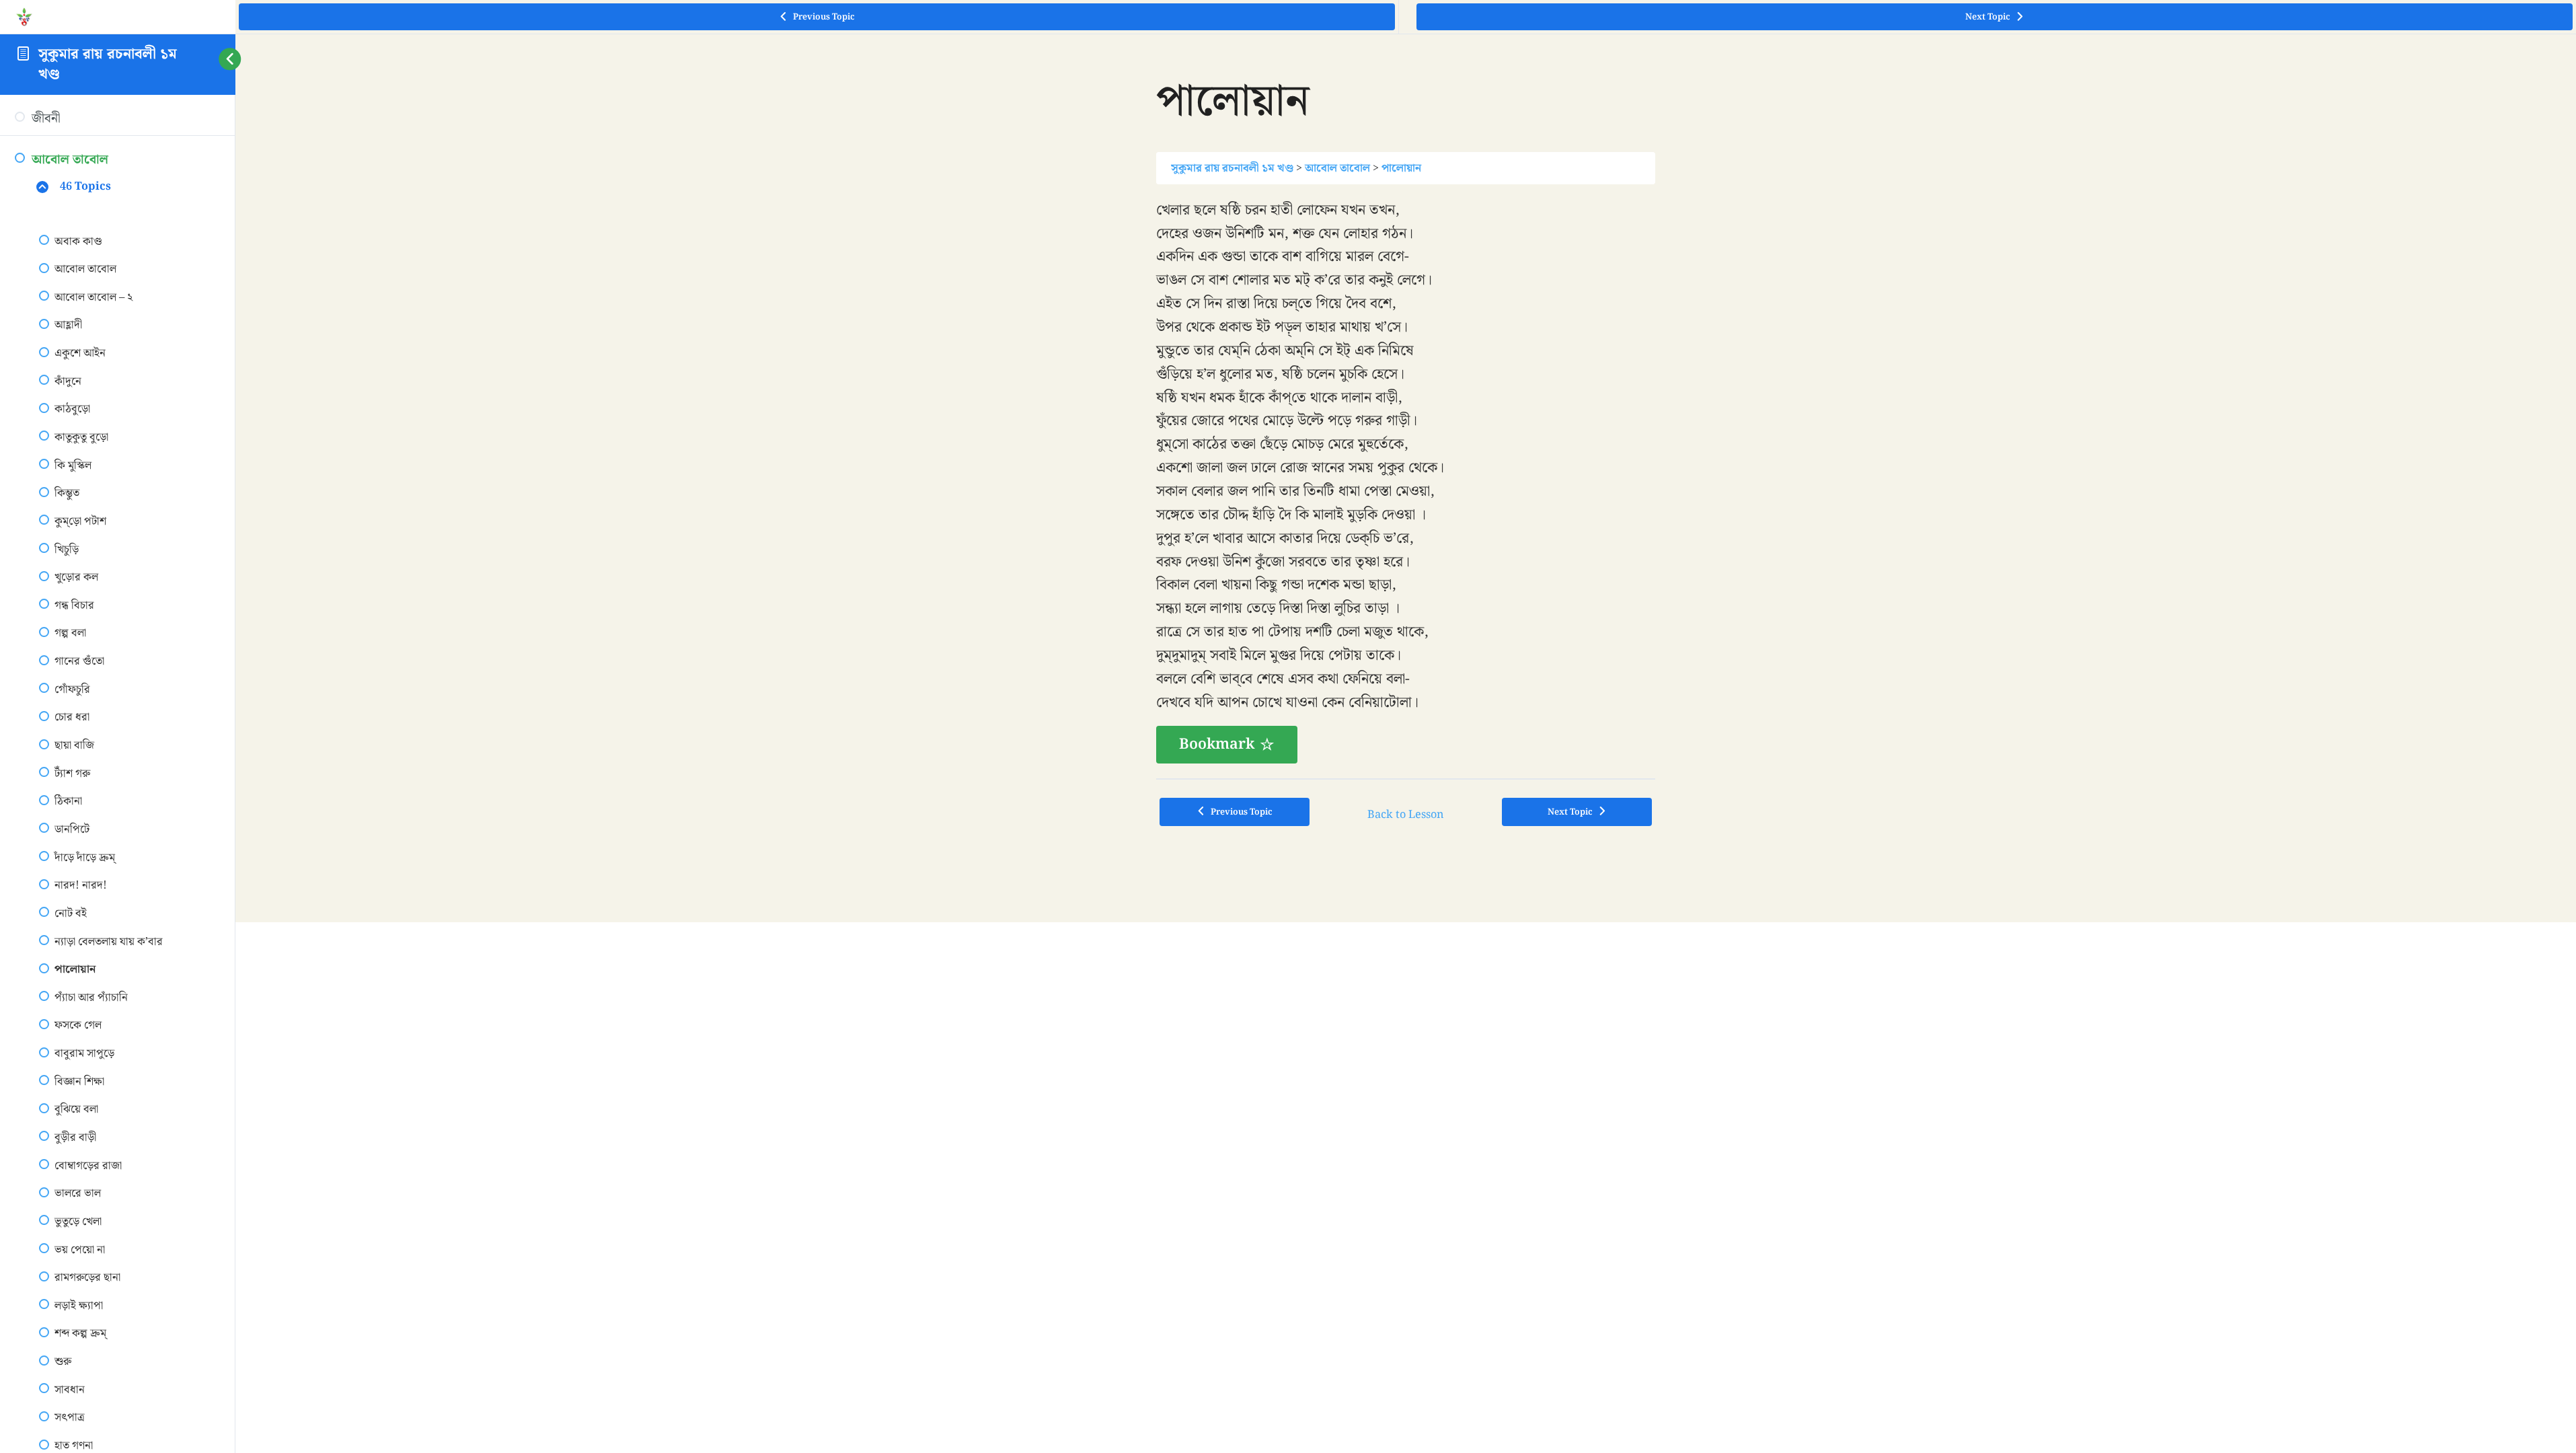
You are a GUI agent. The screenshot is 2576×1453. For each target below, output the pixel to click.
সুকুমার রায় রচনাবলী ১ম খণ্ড (108, 64)
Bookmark (1217, 744)
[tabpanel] (1406, 482)
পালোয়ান (1401, 168)
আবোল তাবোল (1337, 168)
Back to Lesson (1406, 815)
